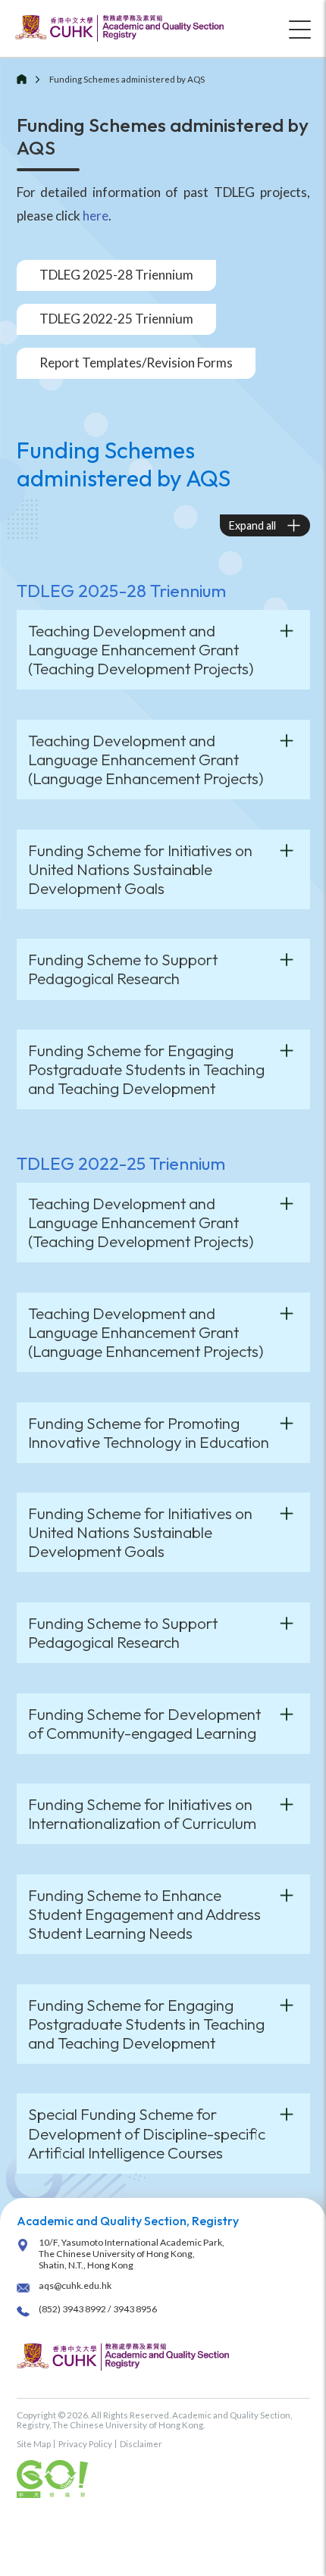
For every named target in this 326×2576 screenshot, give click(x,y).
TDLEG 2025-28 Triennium (116, 275)
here (96, 216)
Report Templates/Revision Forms (136, 363)
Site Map (34, 2444)
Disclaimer (141, 2444)
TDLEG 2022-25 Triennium (116, 319)
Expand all (252, 525)
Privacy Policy (85, 2444)
